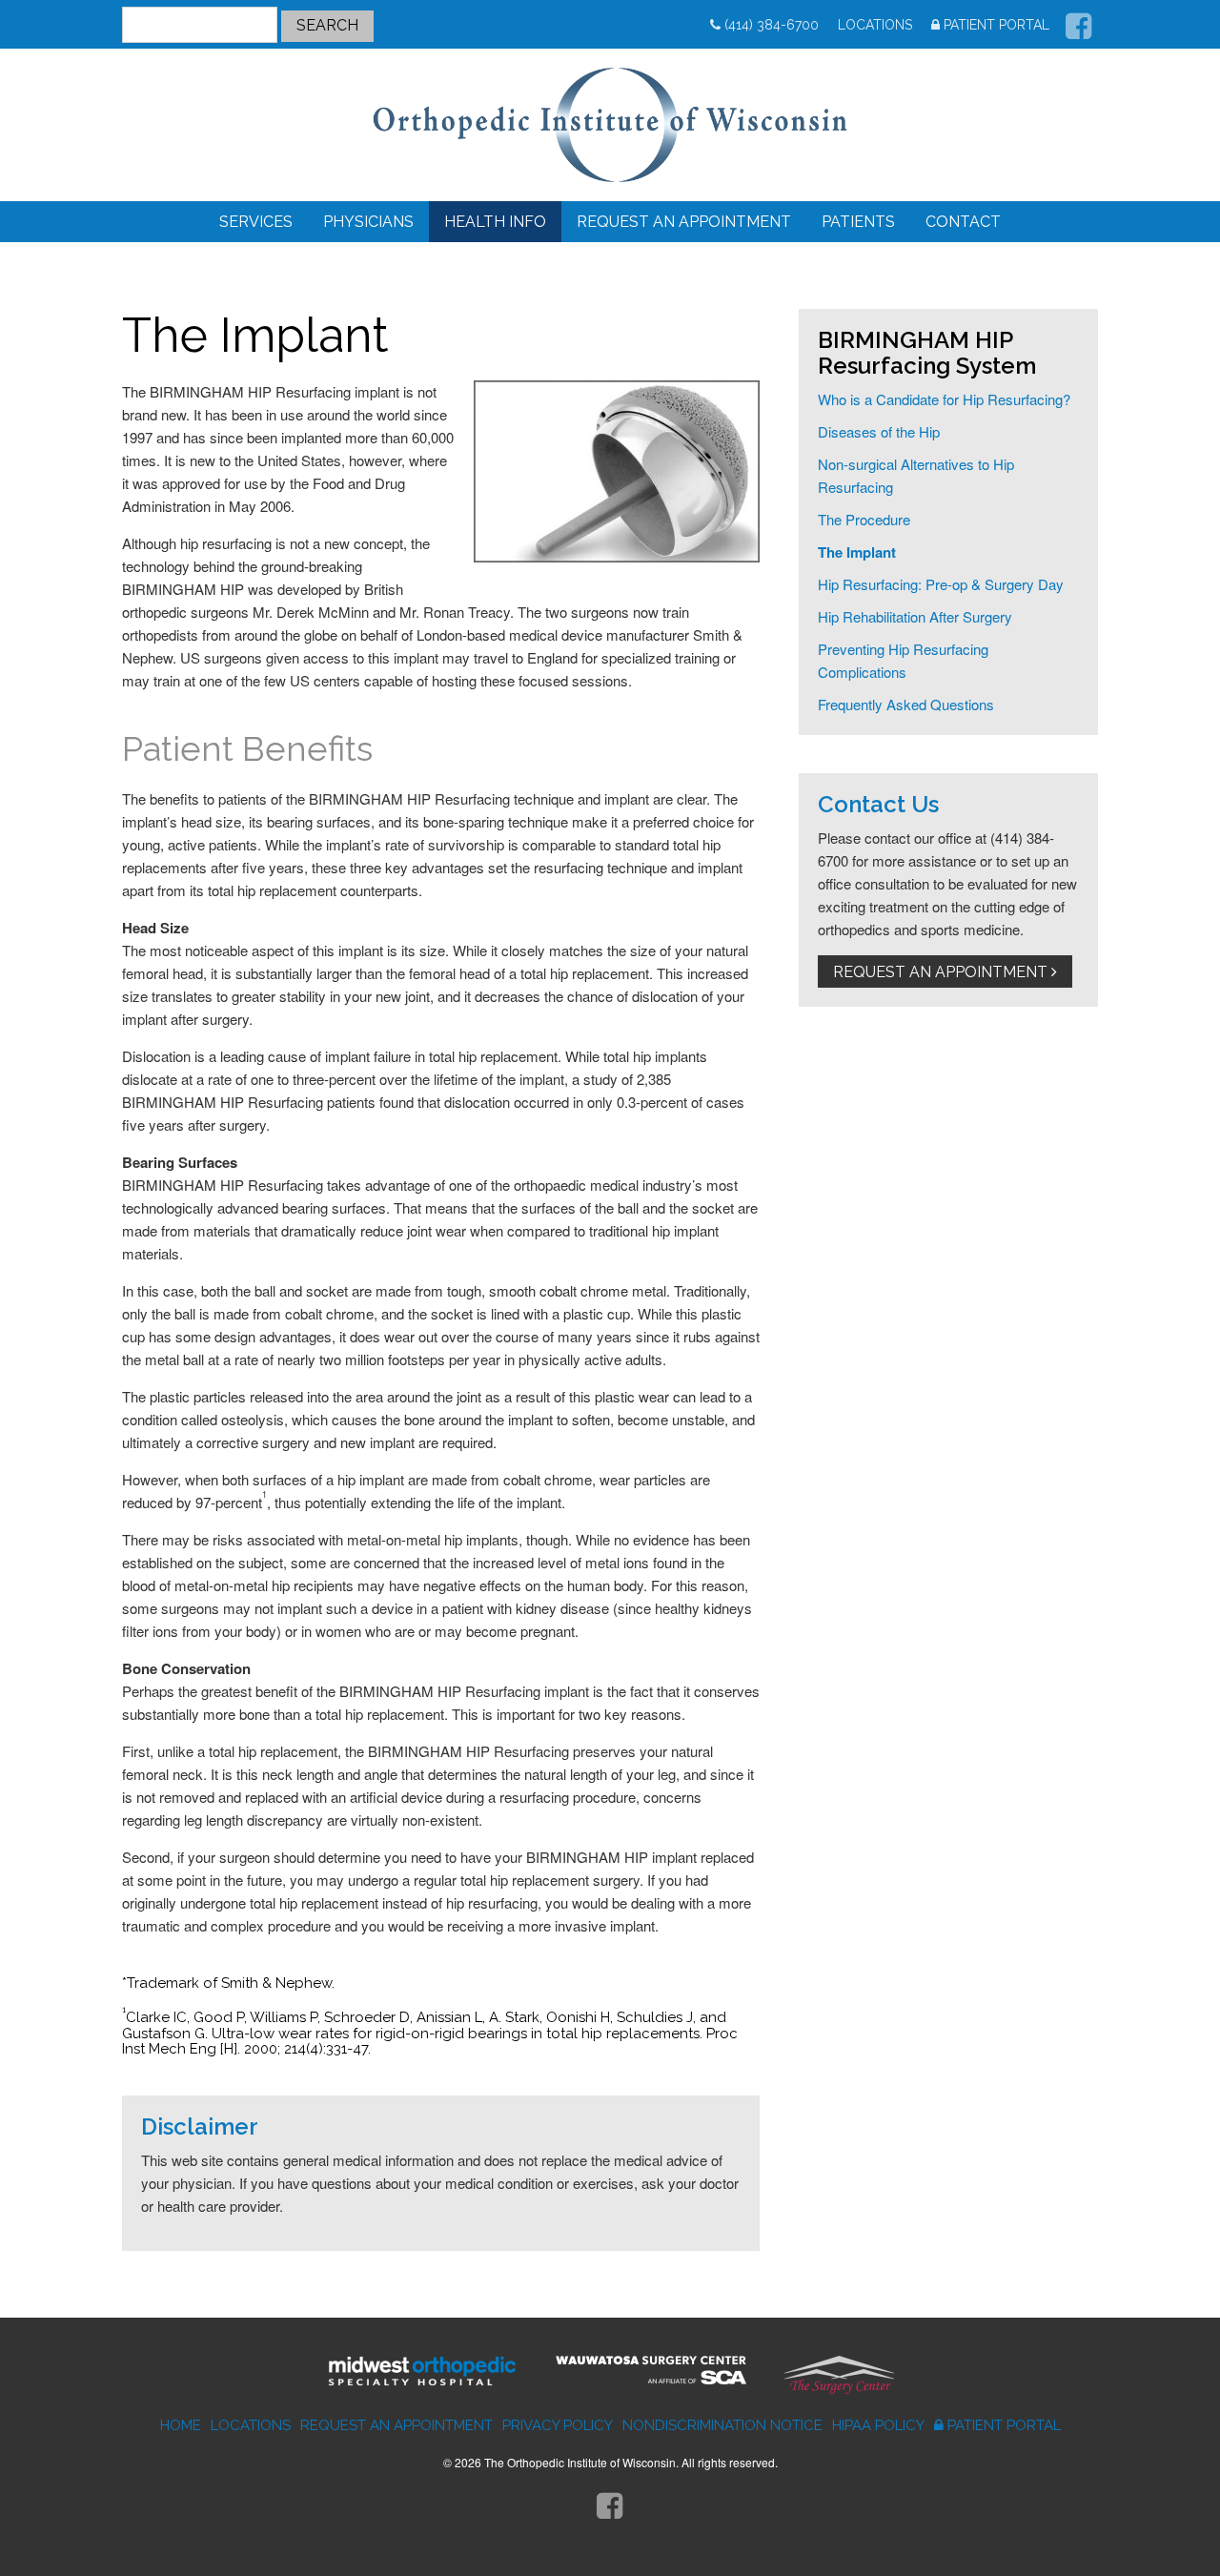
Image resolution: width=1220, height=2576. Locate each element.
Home (181, 2425)
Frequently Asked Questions (906, 704)
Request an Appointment (684, 222)
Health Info (495, 222)
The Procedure (864, 519)
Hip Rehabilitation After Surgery (915, 616)
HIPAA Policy (878, 2425)
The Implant (857, 552)
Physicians (368, 222)
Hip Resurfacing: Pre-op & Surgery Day (941, 584)
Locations (875, 25)
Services (256, 222)
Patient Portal (996, 25)
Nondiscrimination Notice (722, 2425)
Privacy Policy (558, 2425)
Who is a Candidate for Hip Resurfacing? (944, 399)
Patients (858, 222)
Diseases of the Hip (879, 431)
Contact (963, 222)
